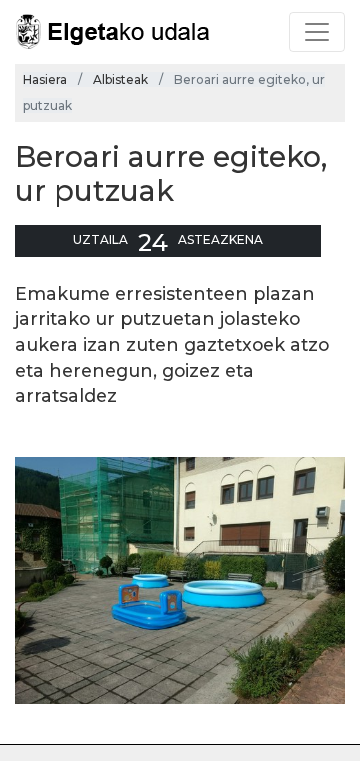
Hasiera (45, 79)
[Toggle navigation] (317, 32)
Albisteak (120, 79)
